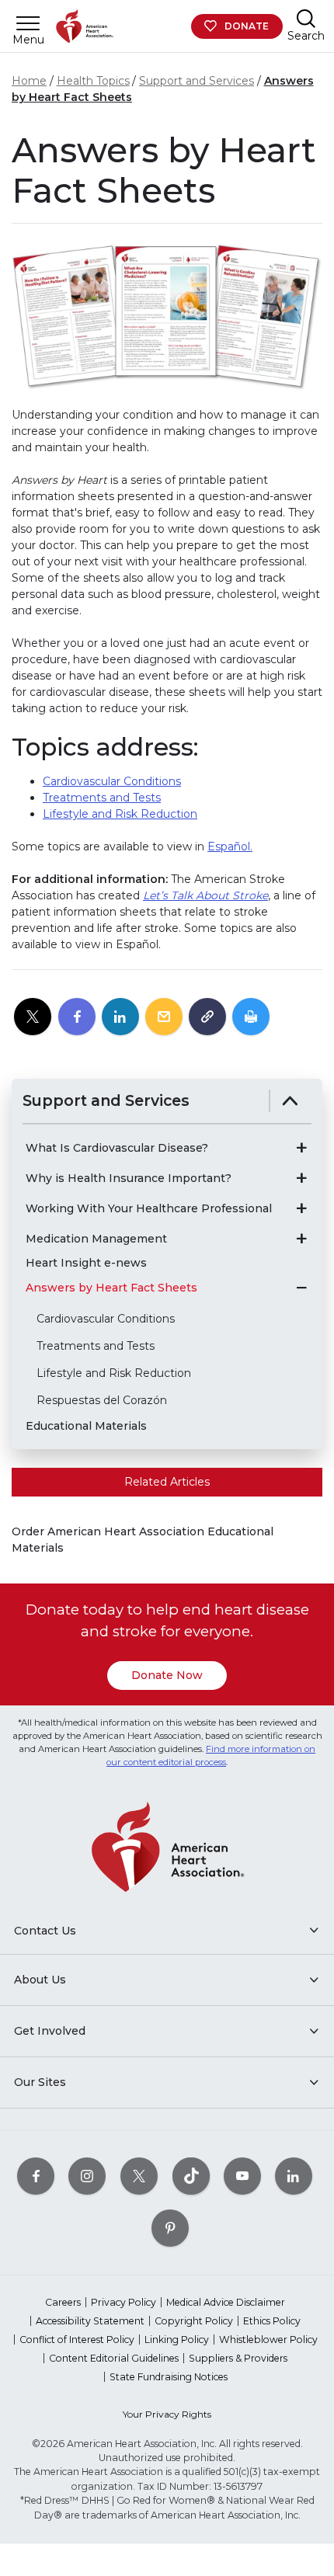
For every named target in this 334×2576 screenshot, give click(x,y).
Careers (63, 2302)
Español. (230, 846)
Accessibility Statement (90, 2321)
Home (29, 81)
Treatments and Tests (102, 798)
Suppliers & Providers (238, 2358)
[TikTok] (191, 2176)
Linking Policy (177, 2340)
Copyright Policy (194, 2321)
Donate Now (167, 1675)
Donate (247, 26)
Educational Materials (86, 1426)
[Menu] (28, 23)
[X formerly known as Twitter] (139, 2176)
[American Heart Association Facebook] (36, 2176)
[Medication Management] (301, 1239)
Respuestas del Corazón (102, 1400)
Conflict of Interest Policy (77, 2340)
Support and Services (197, 81)
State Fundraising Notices (169, 2377)
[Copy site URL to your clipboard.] (207, 1017)
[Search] (306, 18)
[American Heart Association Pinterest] (170, 2228)
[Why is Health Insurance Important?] (301, 1178)
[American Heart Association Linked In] (294, 2176)
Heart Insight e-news (86, 1263)
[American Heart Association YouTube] (242, 2176)
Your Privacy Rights (167, 2414)
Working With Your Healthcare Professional (149, 1209)
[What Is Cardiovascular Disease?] (301, 1148)
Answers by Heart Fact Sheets (111, 1288)
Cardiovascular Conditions (112, 781)
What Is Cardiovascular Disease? (117, 1148)
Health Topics (93, 81)
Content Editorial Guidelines (114, 2358)
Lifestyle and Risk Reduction (120, 814)
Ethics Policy (272, 2321)
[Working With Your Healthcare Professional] (301, 1208)
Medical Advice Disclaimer (226, 2302)
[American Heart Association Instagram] (87, 2176)
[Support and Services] (290, 1101)
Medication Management (96, 1239)
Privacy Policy (124, 2302)
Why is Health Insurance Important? (129, 1178)
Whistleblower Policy (268, 2340)
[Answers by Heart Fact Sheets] (301, 1288)
